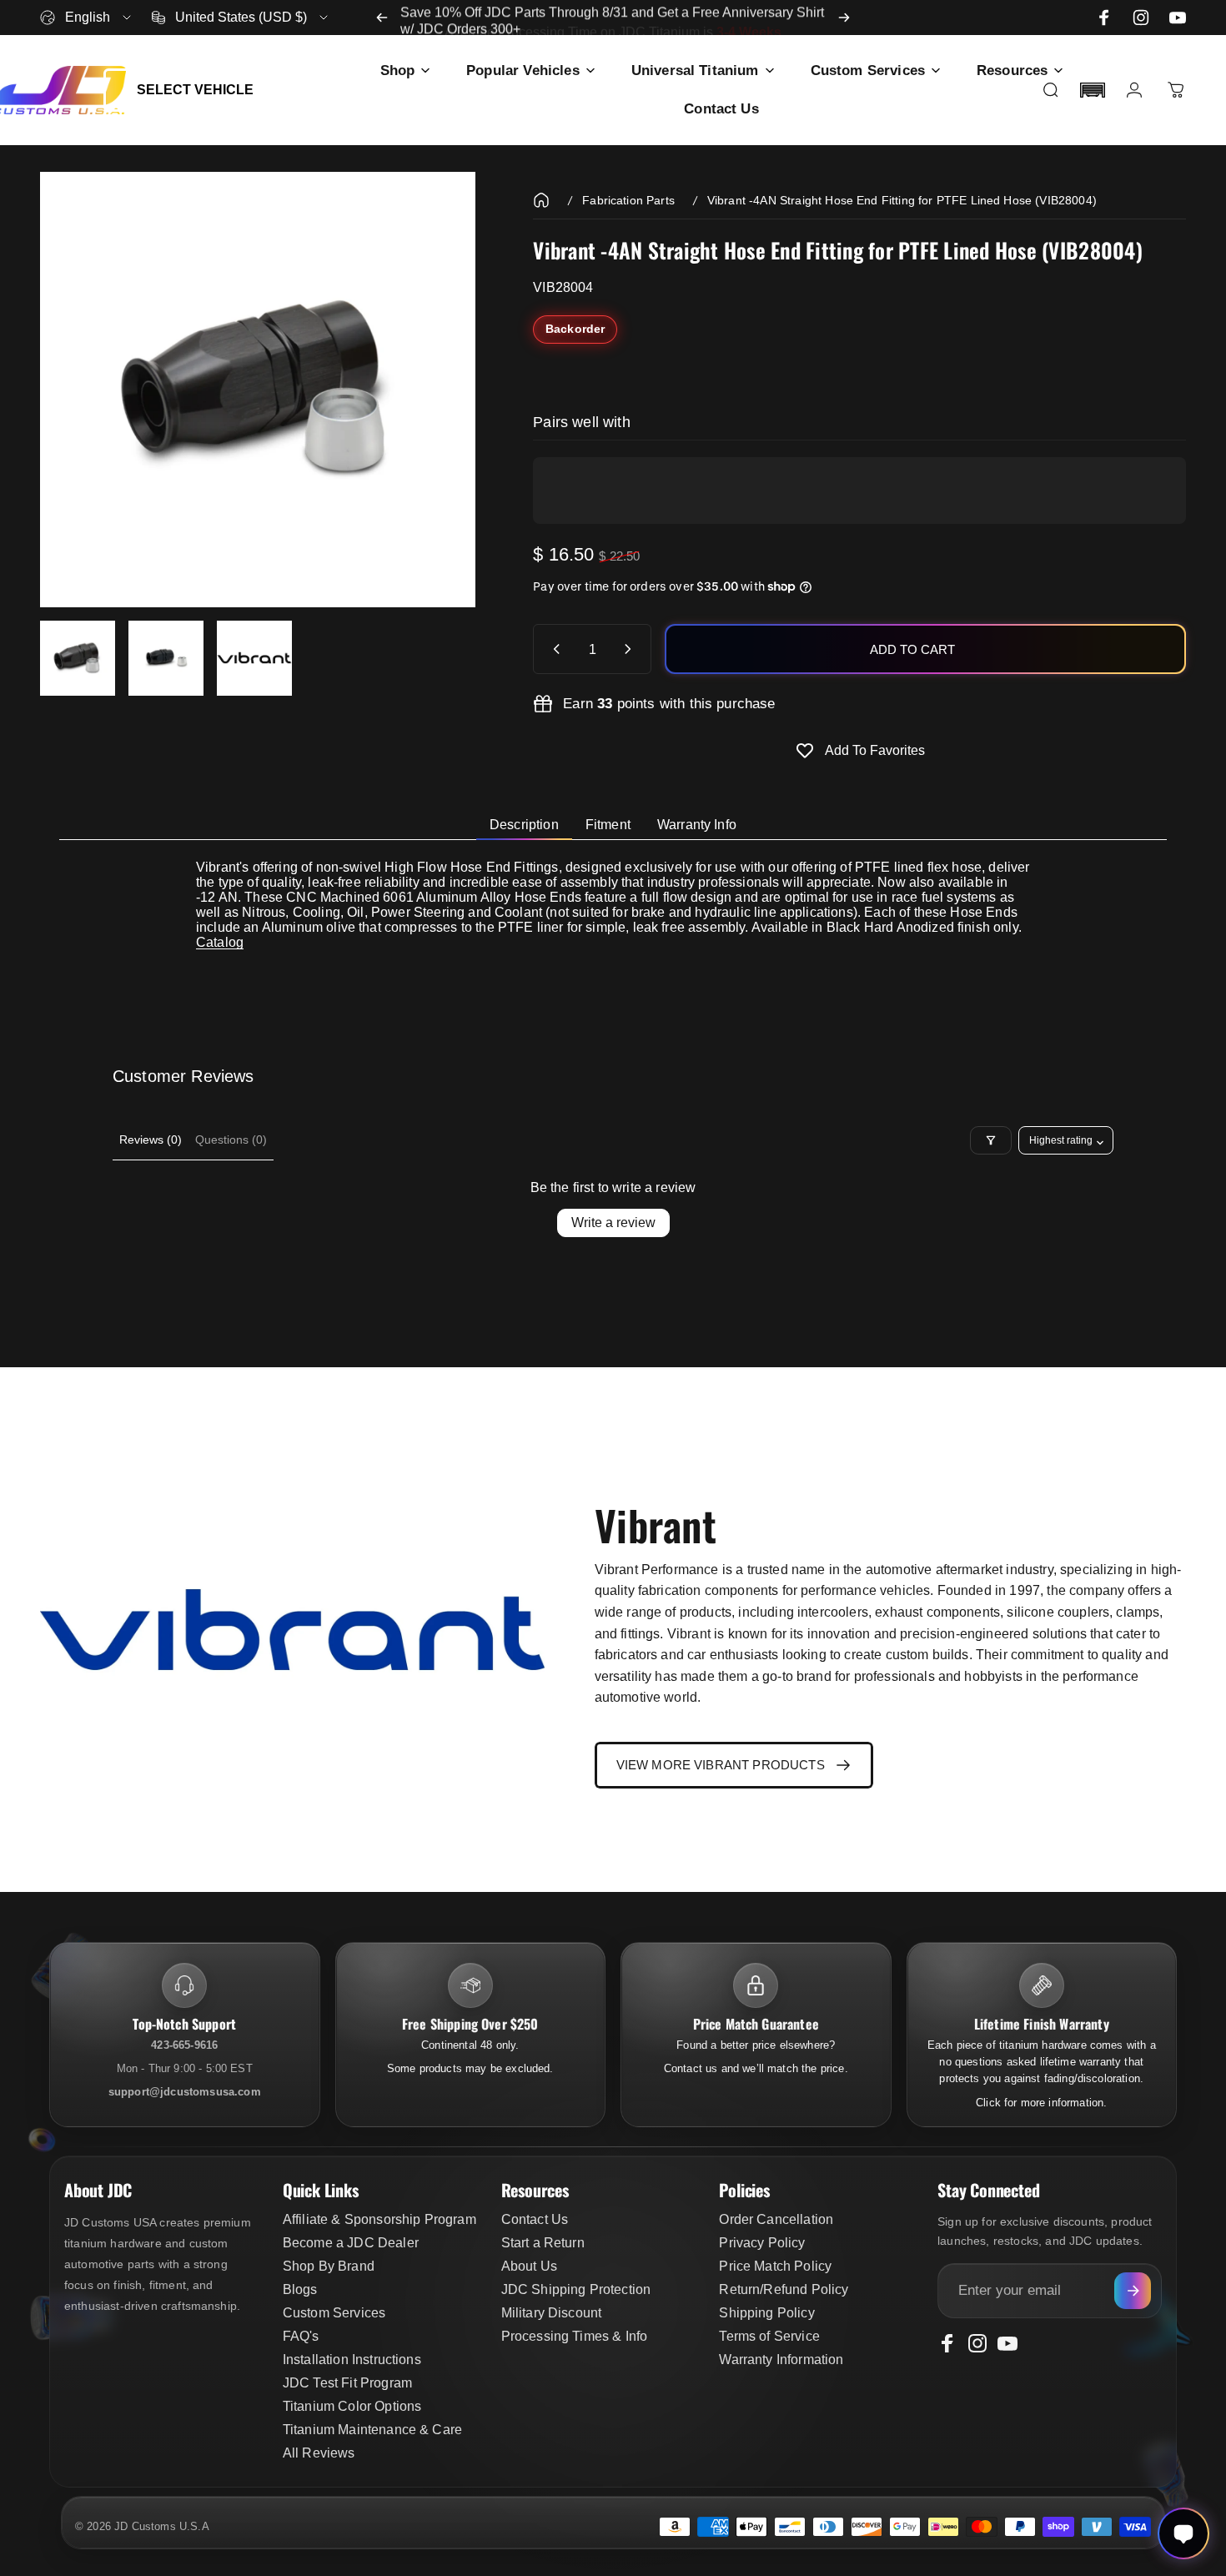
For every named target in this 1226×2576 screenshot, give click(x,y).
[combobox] (87, 18)
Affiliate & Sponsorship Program (379, 2219)
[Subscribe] (1133, 2291)
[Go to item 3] (254, 658)
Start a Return (543, 2243)
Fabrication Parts (628, 200)
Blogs (300, 2289)
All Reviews (319, 2453)
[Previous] (382, 18)
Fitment (608, 825)
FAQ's (301, 2336)
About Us (529, 2266)
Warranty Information (781, 2360)
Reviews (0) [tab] (151, 1140)
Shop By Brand (329, 2266)
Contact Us (535, 2219)
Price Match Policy (775, 2266)
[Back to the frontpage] (541, 200)
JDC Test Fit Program (347, 2383)
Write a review (613, 1223)
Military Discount (552, 2313)
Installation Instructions (352, 2360)
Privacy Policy (762, 2243)
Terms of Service (769, 2336)
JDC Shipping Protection (576, 2289)
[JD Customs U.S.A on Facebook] (1104, 18)
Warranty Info (697, 825)
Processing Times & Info (575, 2336)
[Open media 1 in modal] (258, 390)
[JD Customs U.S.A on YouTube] (1178, 18)
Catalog (220, 942)
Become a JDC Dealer (351, 2243)
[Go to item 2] (166, 658)
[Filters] (991, 1140)
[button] (1093, 90)
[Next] (844, 18)
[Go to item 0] (78, 658)
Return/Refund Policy (784, 2289)
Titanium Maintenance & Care (372, 2430)
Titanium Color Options (352, 2406)
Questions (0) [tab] (231, 1140)
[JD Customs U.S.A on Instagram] (1141, 18)
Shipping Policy (766, 2313)
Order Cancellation (776, 2219)
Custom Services (334, 2313)
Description (524, 825)
